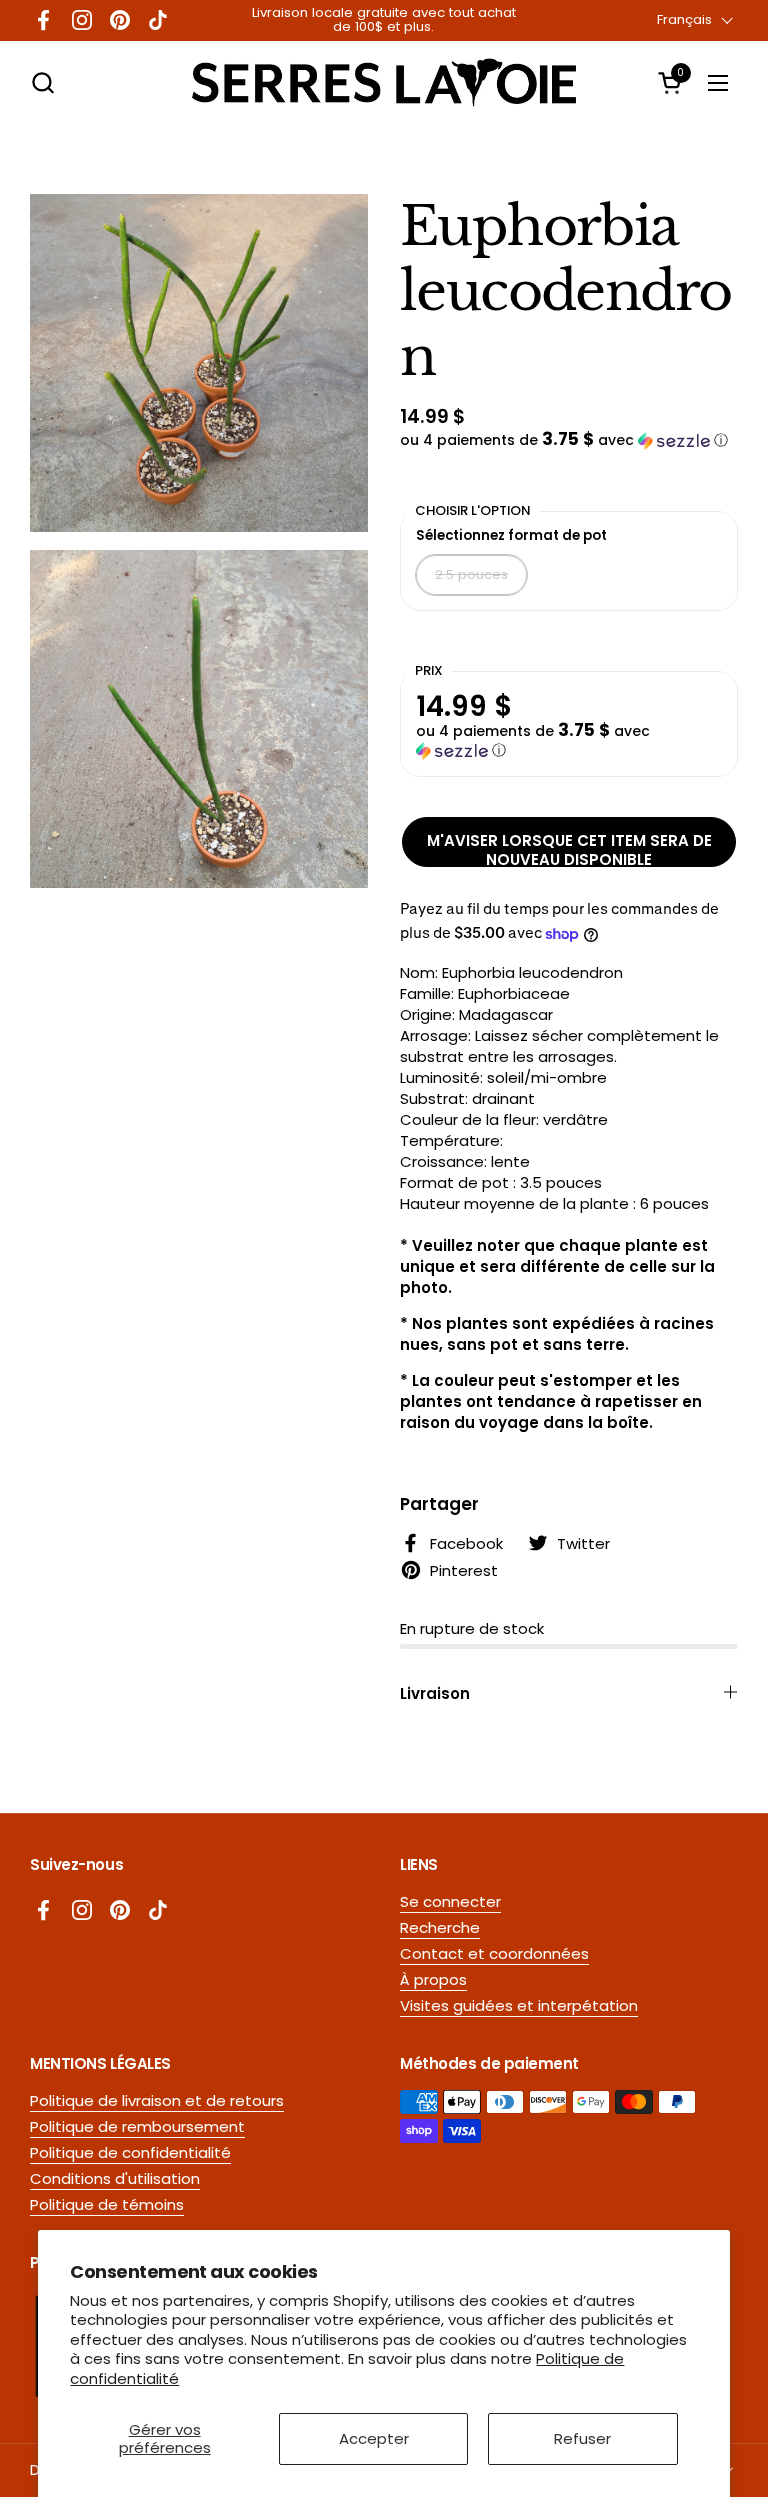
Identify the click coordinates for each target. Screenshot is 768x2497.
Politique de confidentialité (130, 2152)
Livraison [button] (435, 1693)
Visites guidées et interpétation (519, 2005)
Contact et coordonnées (494, 1953)
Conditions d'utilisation (115, 2178)
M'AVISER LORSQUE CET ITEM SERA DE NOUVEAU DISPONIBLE (569, 848)
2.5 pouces (471, 574)
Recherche (440, 1927)
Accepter (374, 2438)
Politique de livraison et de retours (157, 2100)
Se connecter (450, 1901)
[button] (42, 82)
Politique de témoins (107, 2204)
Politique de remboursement (137, 2126)
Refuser (582, 2438)
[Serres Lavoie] (384, 82)
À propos (433, 1979)
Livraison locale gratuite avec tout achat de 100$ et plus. (384, 20)
